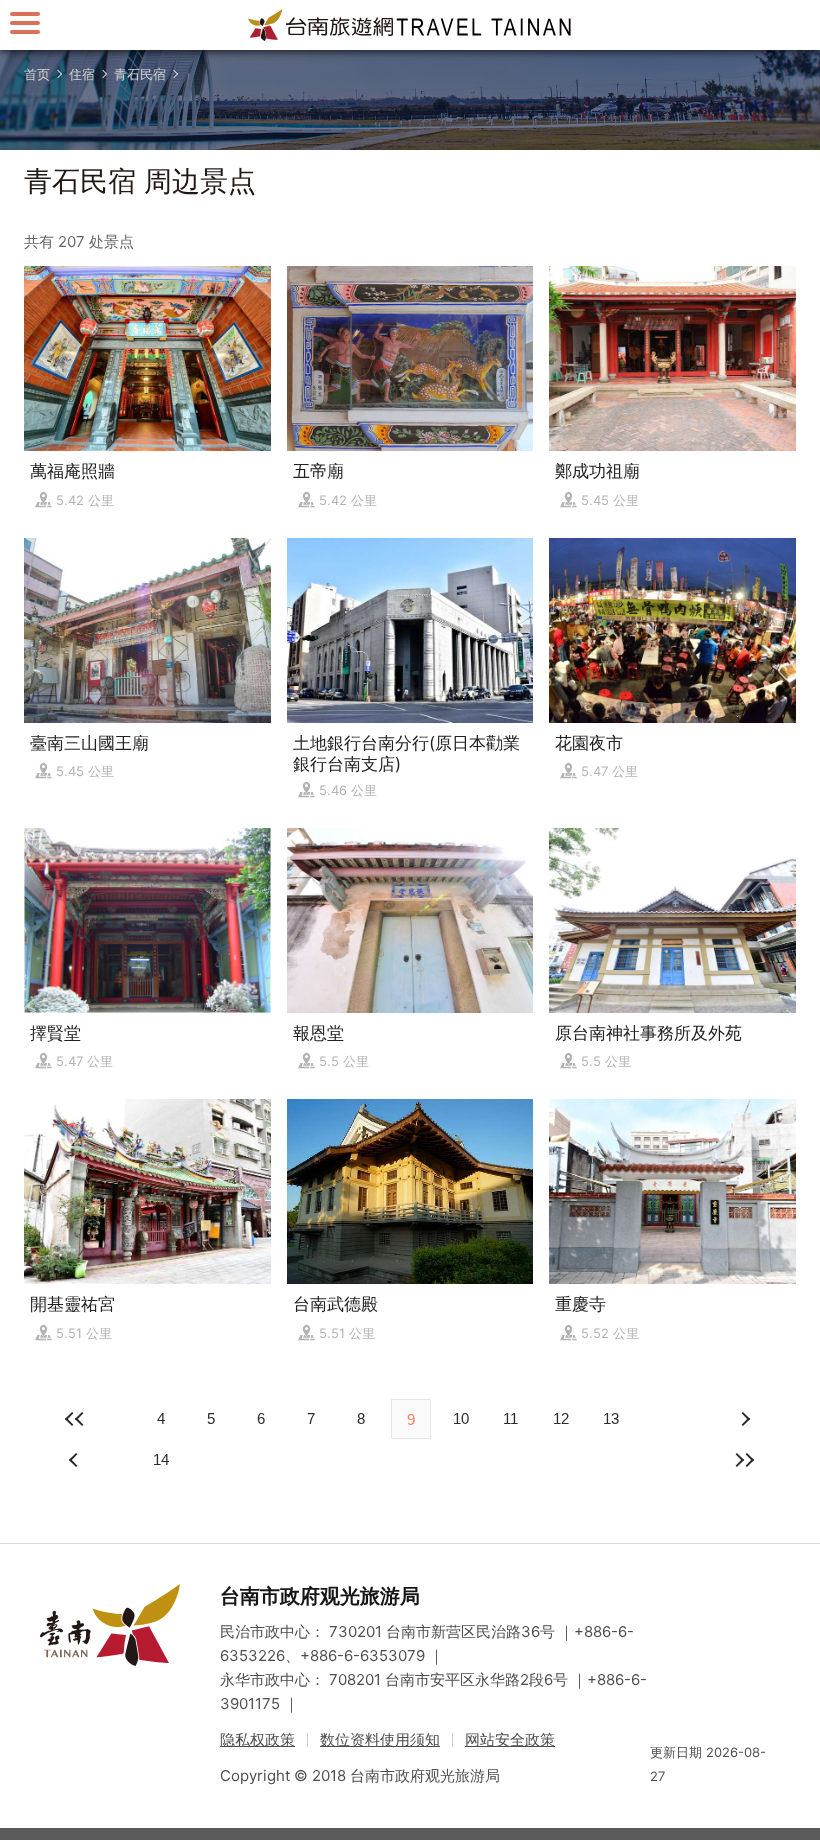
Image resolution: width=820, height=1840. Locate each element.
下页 (76, 1460)
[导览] (25, 22)
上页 (744, 1419)
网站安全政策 (510, 1739)
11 (510, 1418)
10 (461, 1418)
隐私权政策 (257, 1739)
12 (561, 1418)
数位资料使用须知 (380, 1739)
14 (161, 1459)
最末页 (744, 1460)
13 (611, 1418)
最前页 (76, 1419)
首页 (37, 74)
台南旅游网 (410, 25)
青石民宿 (140, 74)
